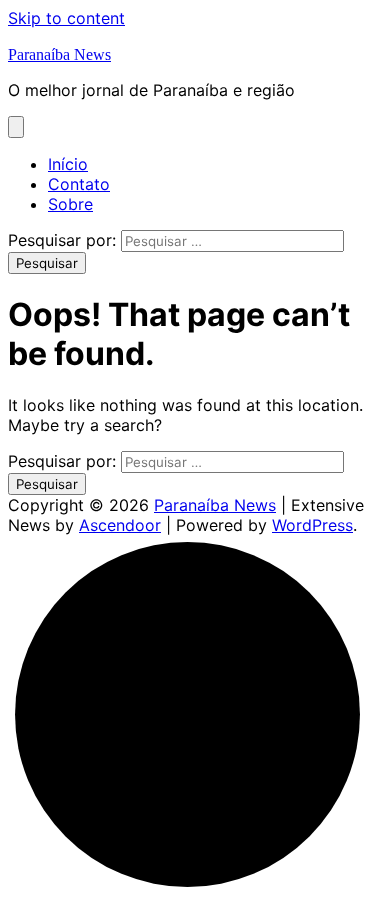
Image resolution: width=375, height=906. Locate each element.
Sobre (70, 204)
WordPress (312, 525)
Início (68, 164)
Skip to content (66, 18)
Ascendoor (120, 525)
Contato (79, 184)
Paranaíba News (59, 54)
